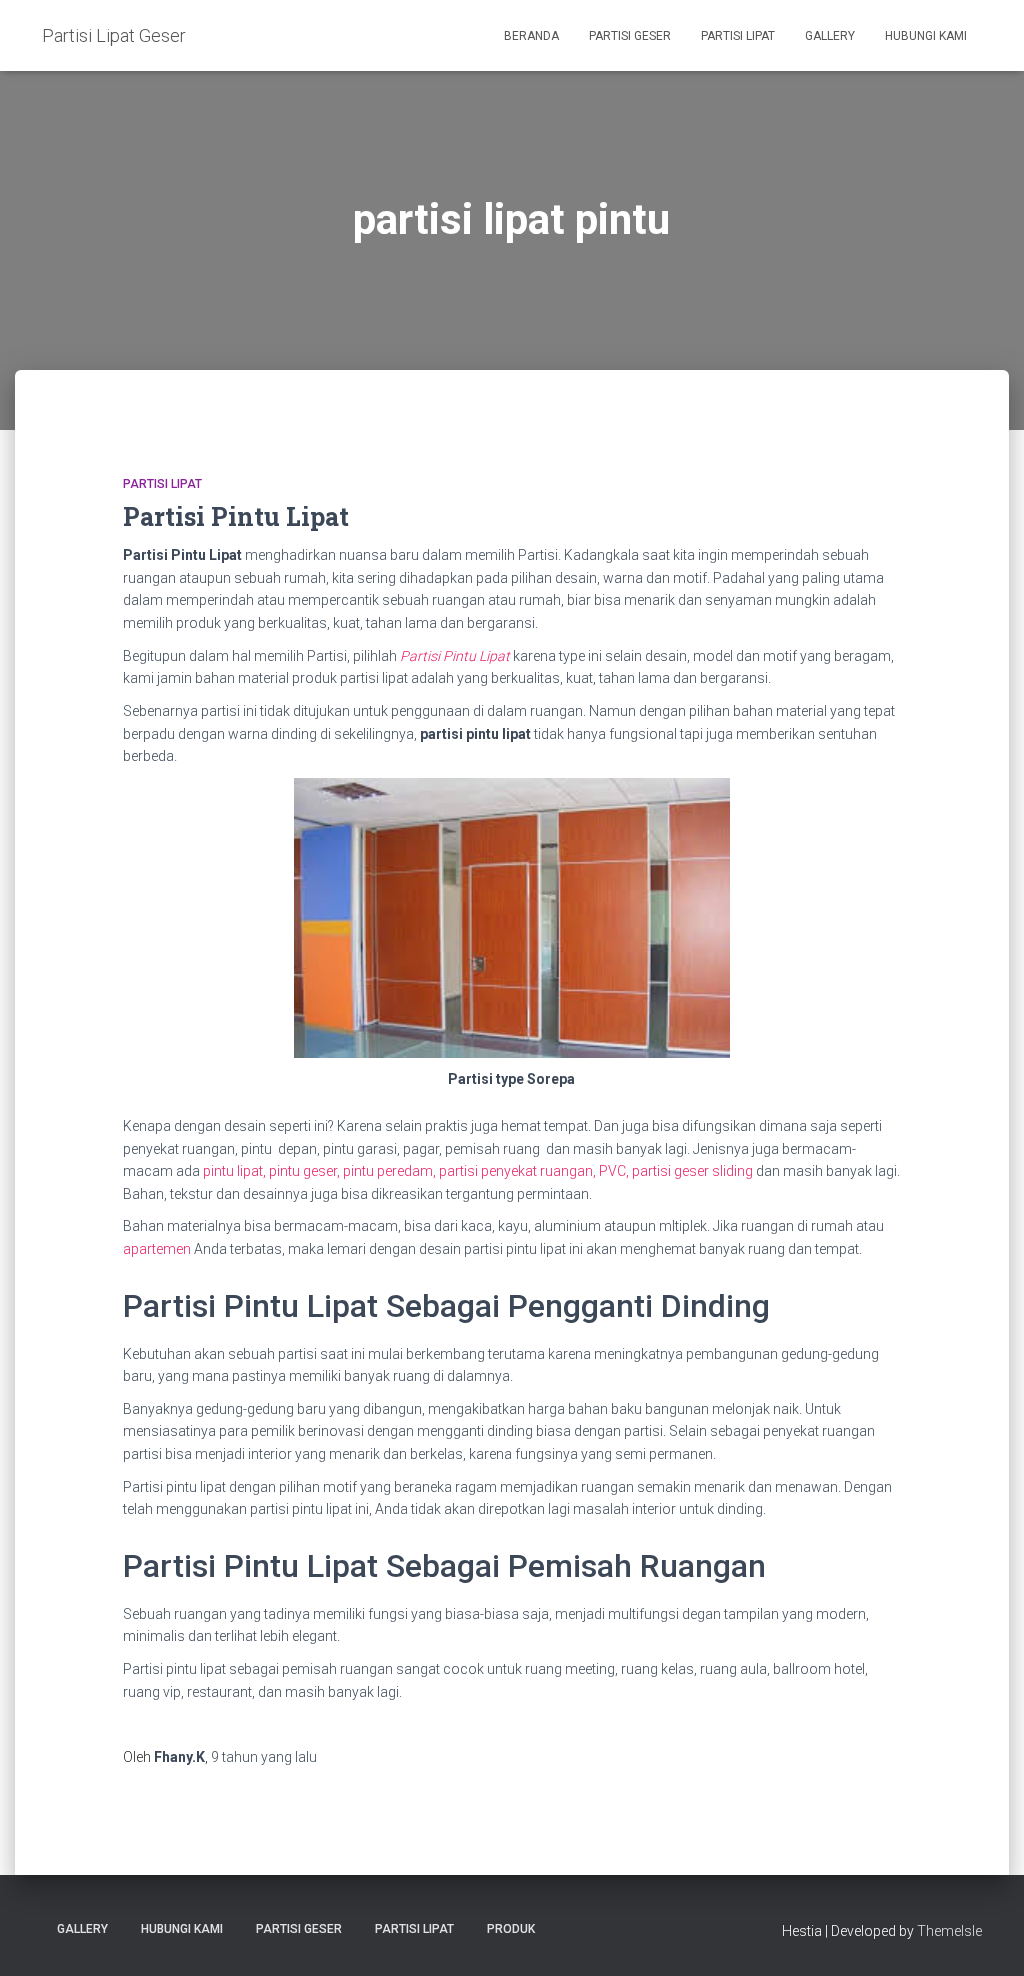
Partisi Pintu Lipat (236, 516)
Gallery (830, 36)
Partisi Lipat (738, 36)
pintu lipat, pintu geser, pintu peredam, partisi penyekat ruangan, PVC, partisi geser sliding (478, 1171)
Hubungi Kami (926, 36)
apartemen (157, 1249)
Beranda (531, 36)
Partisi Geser (630, 36)
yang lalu (264, 1757)
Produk (511, 1929)
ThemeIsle (949, 1931)
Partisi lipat (162, 484)
